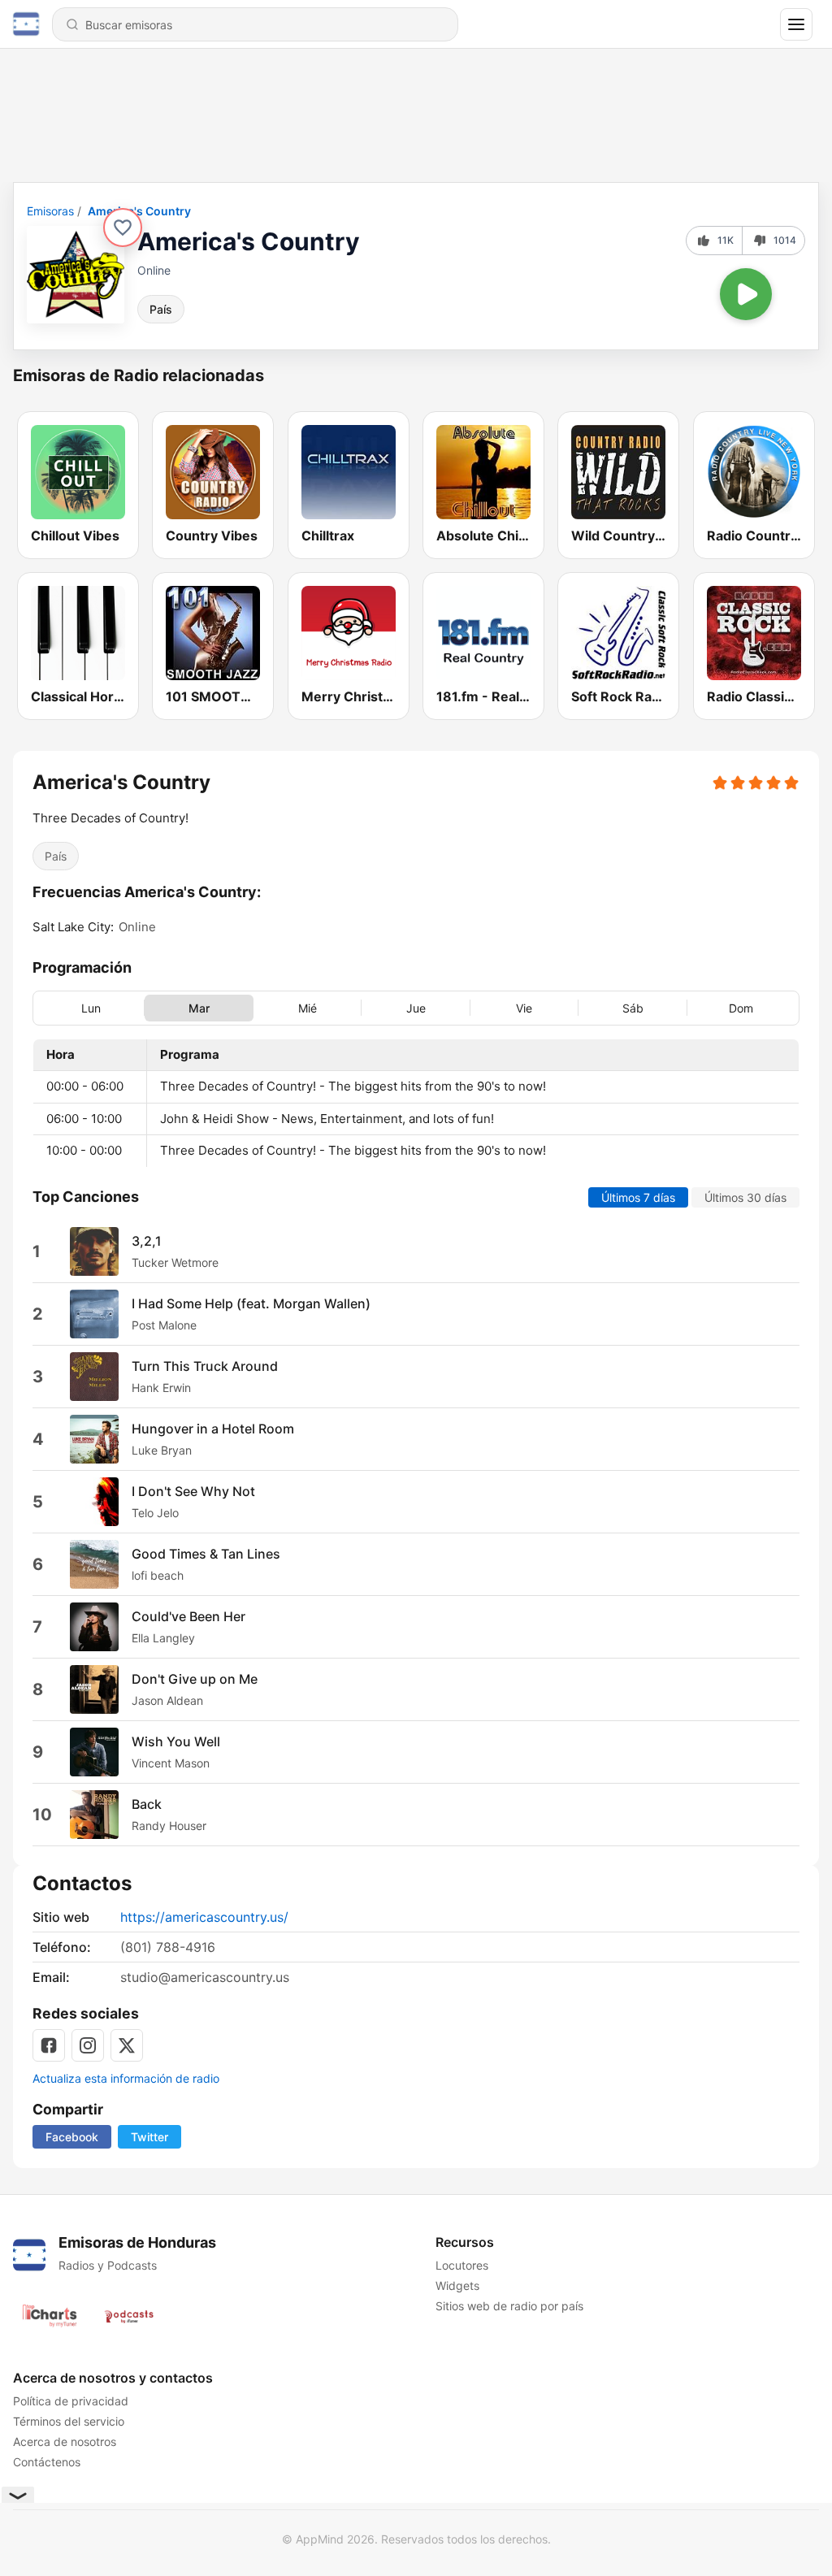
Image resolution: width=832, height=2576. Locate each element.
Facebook (72, 2137)
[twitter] (127, 2045)
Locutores (462, 2265)
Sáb (633, 1007)
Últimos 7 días (638, 1197)
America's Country (139, 211)
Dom (741, 1007)
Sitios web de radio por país (509, 2306)
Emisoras (50, 211)
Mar (199, 1007)
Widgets (457, 2285)
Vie (524, 1007)
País (161, 309)
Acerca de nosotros (65, 2442)
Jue (416, 1007)
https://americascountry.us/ (204, 1917)
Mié (308, 1007)
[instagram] (88, 2045)
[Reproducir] (746, 294)
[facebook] (49, 2045)
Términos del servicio (69, 2421)
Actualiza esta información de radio (126, 2078)
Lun (91, 1007)
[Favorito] (123, 228)
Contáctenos (47, 2462)
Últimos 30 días (745, 1197)
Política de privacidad (71, 2401)
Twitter (149, 2137)
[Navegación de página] (796, 24)
